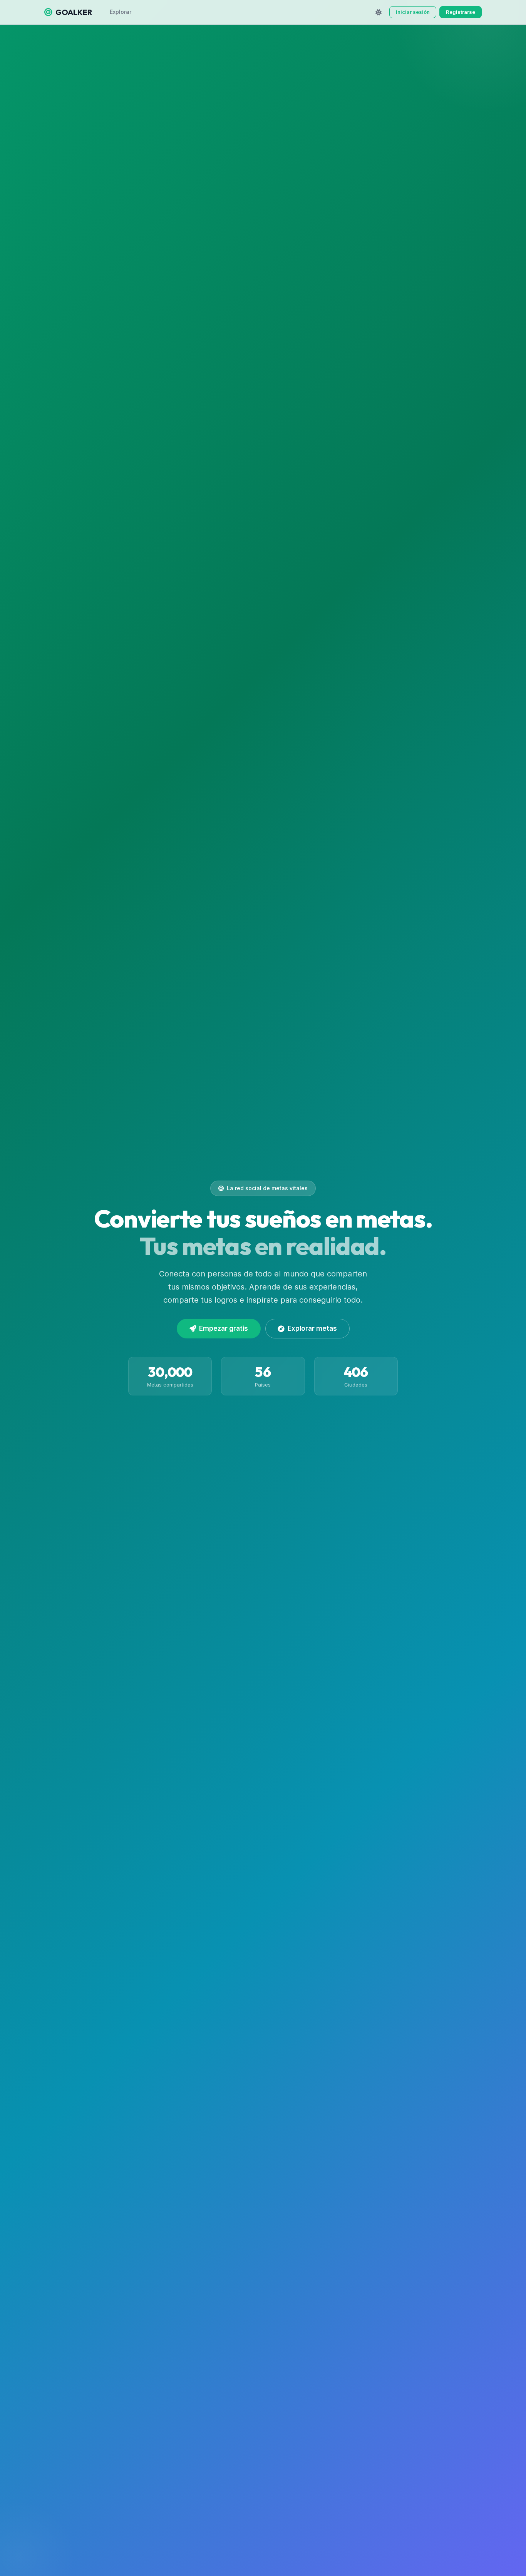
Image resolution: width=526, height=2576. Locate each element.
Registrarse (461, 12)
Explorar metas (312, 1328)
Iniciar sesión (413, 12)
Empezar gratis (224, 1328)
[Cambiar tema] (379, 12)
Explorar (121, 12)
